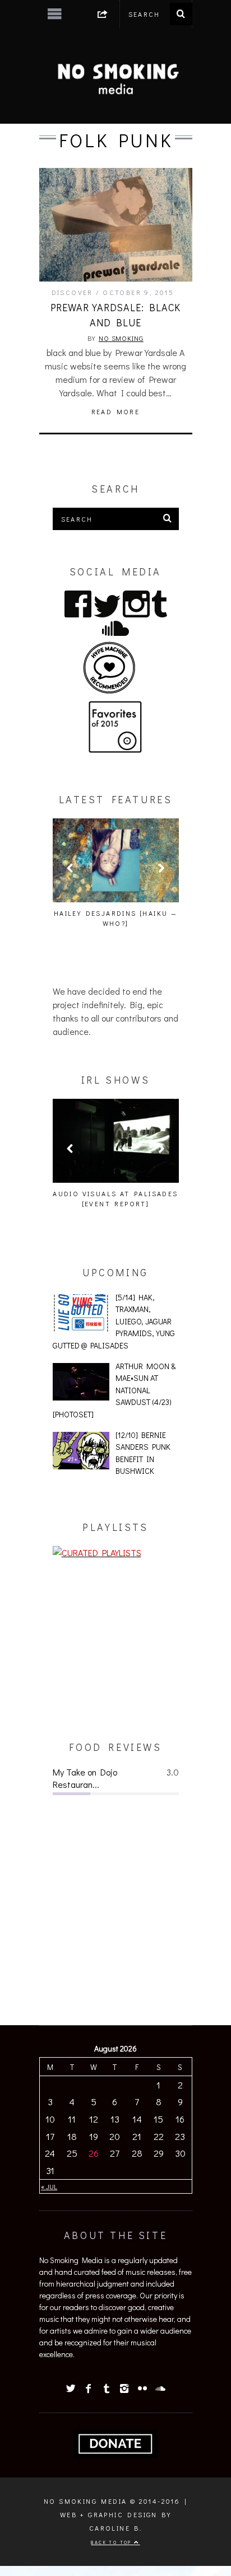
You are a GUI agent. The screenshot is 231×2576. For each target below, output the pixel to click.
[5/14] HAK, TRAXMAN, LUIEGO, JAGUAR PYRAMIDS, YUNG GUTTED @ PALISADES (114, 1321)
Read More (116, 411)
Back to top (112, 2542)
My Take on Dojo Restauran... (85, 1778)
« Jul (49, 2186)
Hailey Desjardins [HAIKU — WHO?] (115, 918)
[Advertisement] (116, 1650)
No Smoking (121, 338)
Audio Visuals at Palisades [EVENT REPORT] (115, 1198)
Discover (72, 292)
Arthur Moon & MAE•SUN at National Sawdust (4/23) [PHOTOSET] (114, 1390)
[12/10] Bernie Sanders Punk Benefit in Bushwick (143, 1453)
